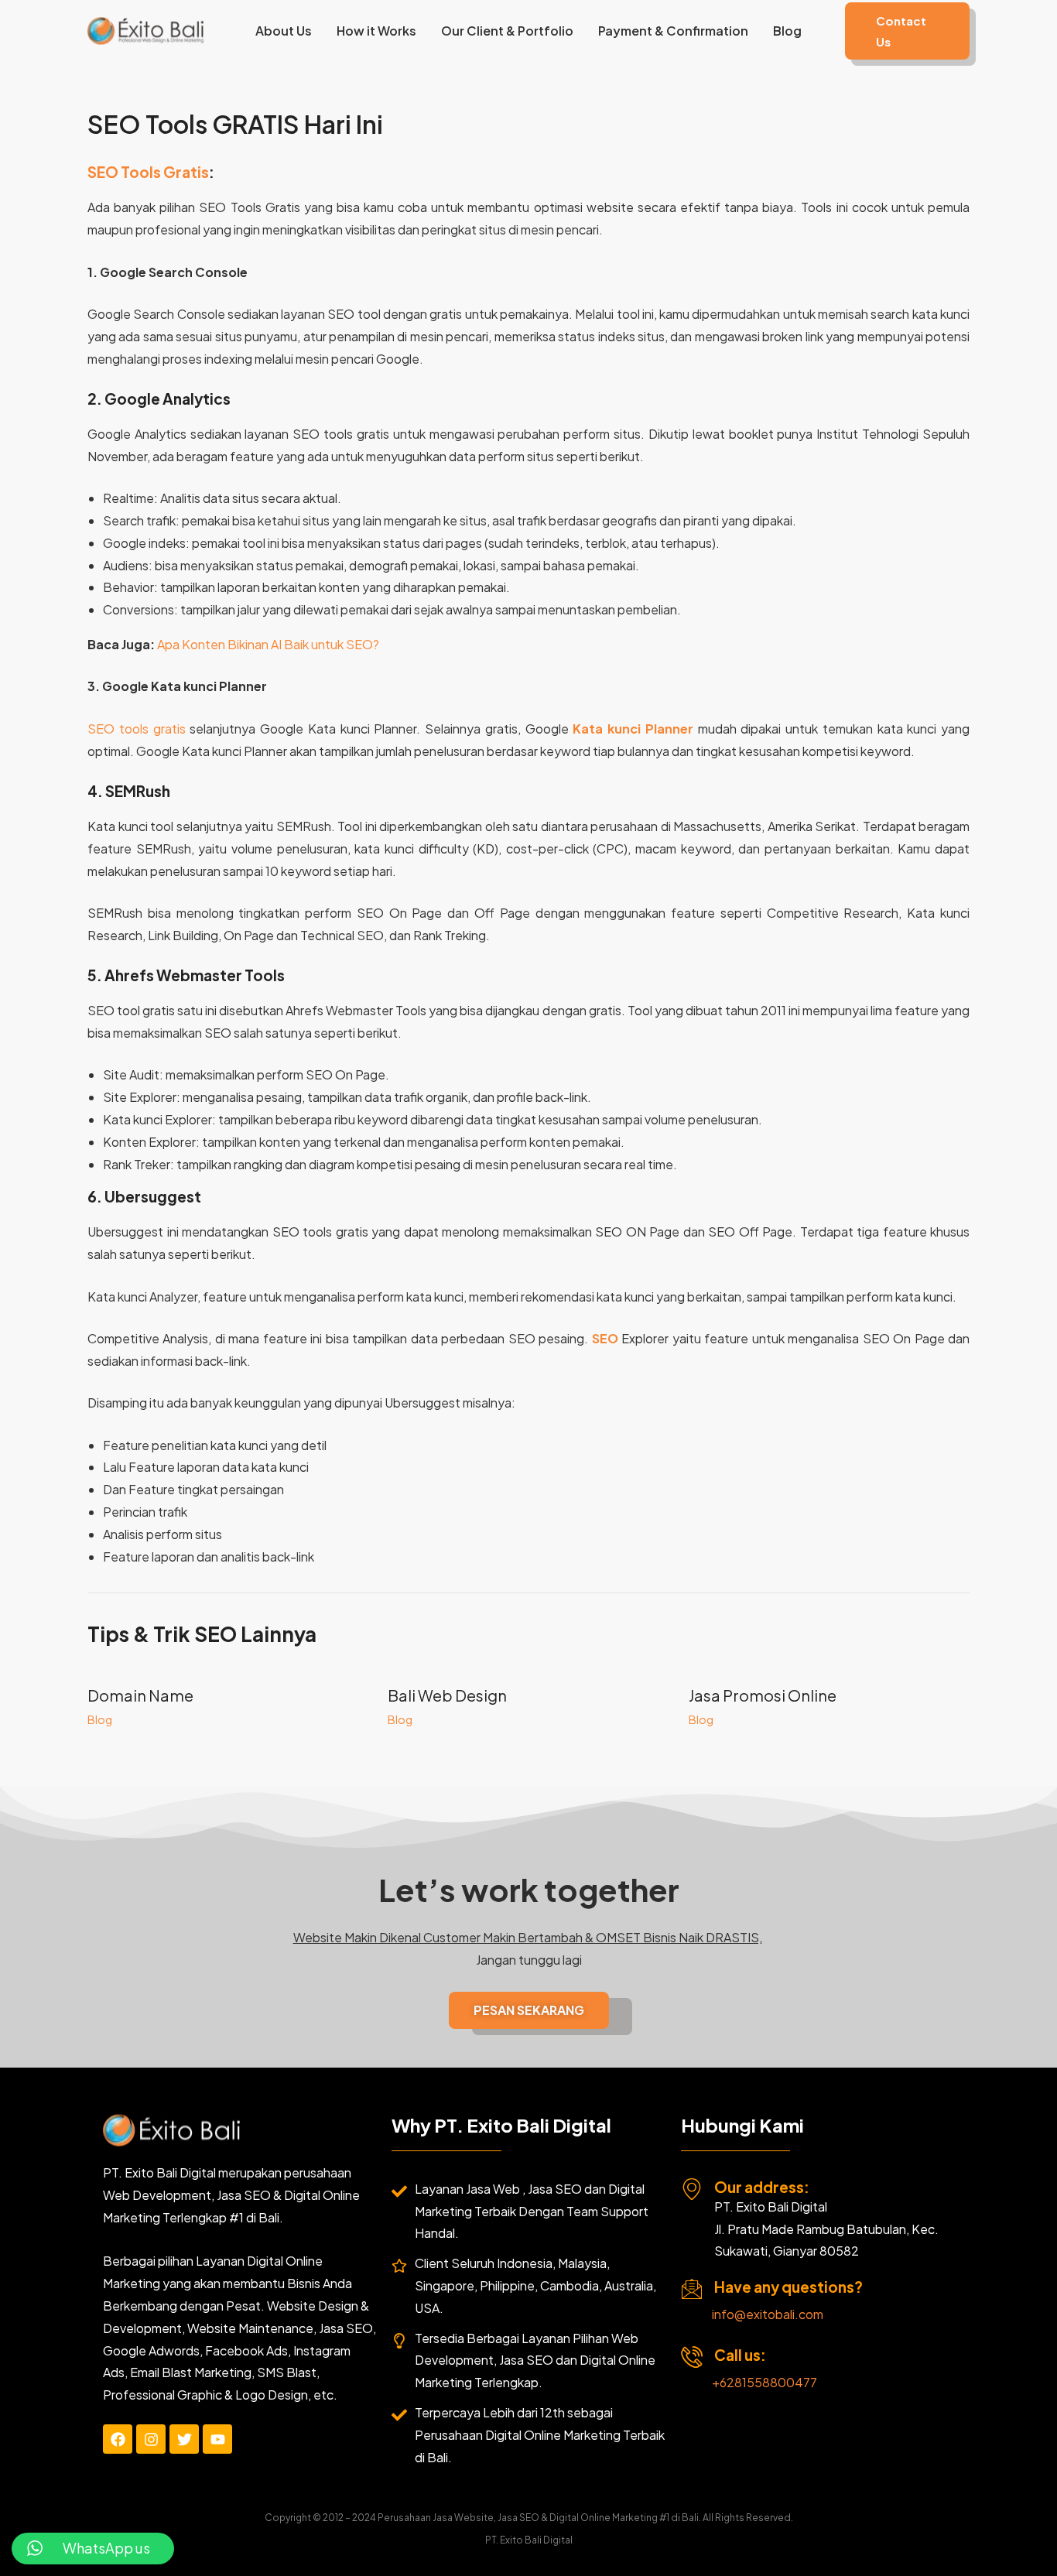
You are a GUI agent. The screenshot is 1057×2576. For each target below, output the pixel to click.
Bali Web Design (447, 1695)
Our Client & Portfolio (507, 31)
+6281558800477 (765, 2382)
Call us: (740, 2355)
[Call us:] (692, 2357)
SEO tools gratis (137, 729)
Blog (787, 31)
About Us (284, 31)
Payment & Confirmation (673, 31)
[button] (907, 31)
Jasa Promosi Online (763, 1695)
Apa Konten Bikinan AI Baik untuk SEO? (268, 644)
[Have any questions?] (692, 2289)
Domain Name (140, 1695)
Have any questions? (788, 2287)
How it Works (376, 31)
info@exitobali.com (768, 2314)
